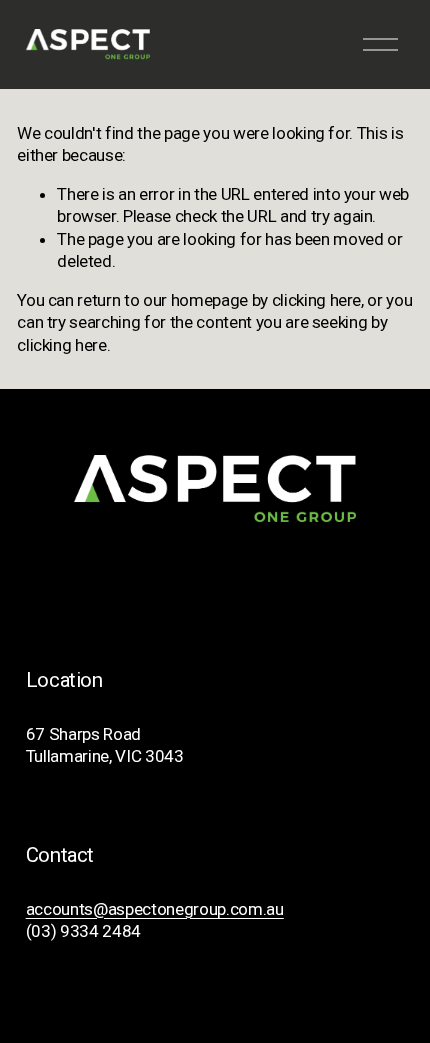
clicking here (317, 300)
